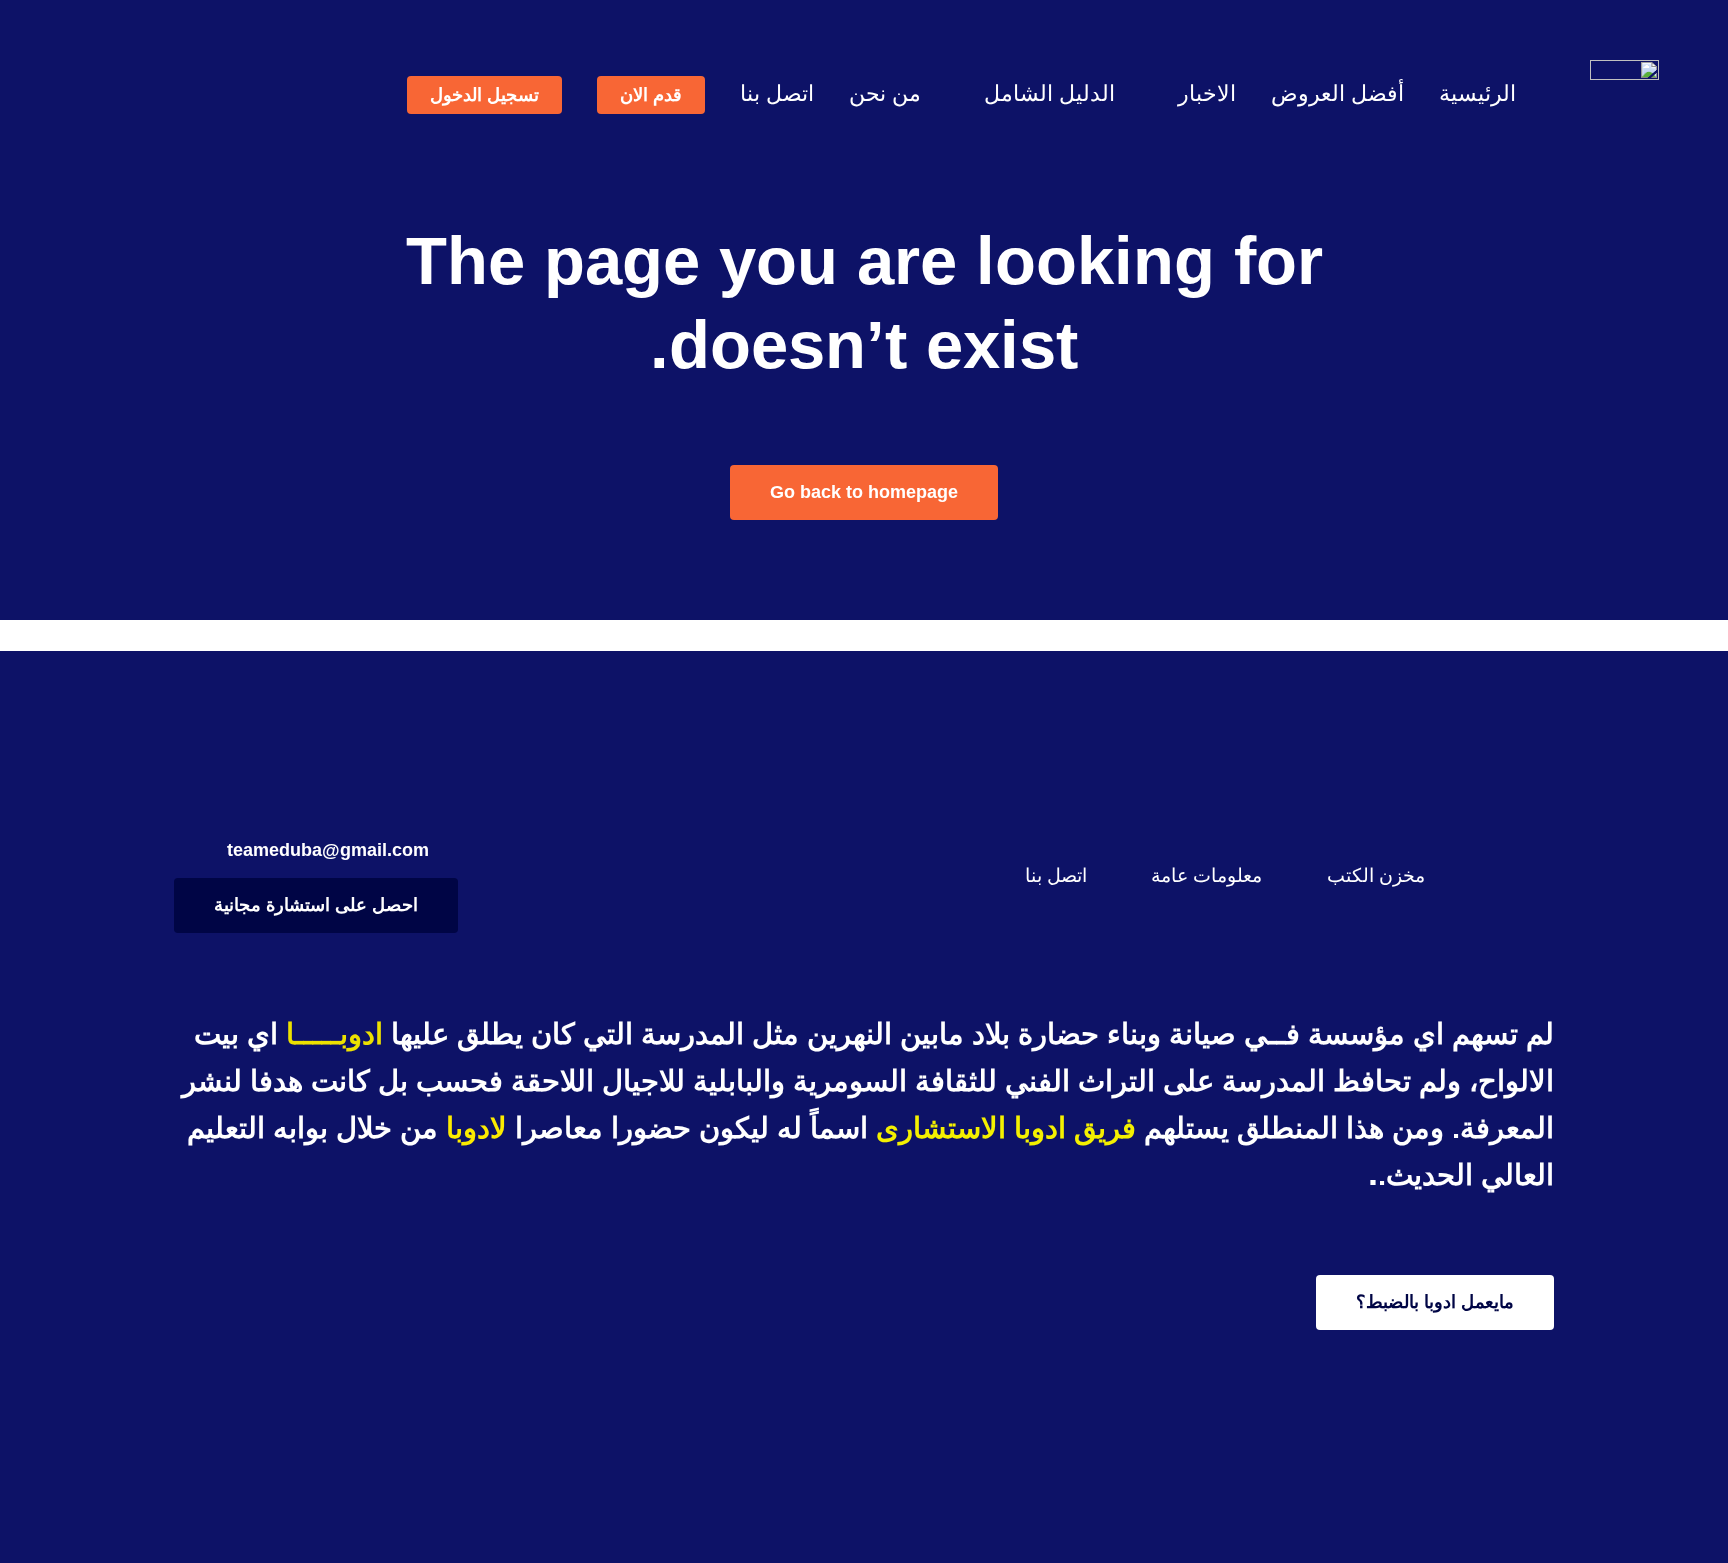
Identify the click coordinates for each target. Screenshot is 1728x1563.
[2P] (1624, 69)
